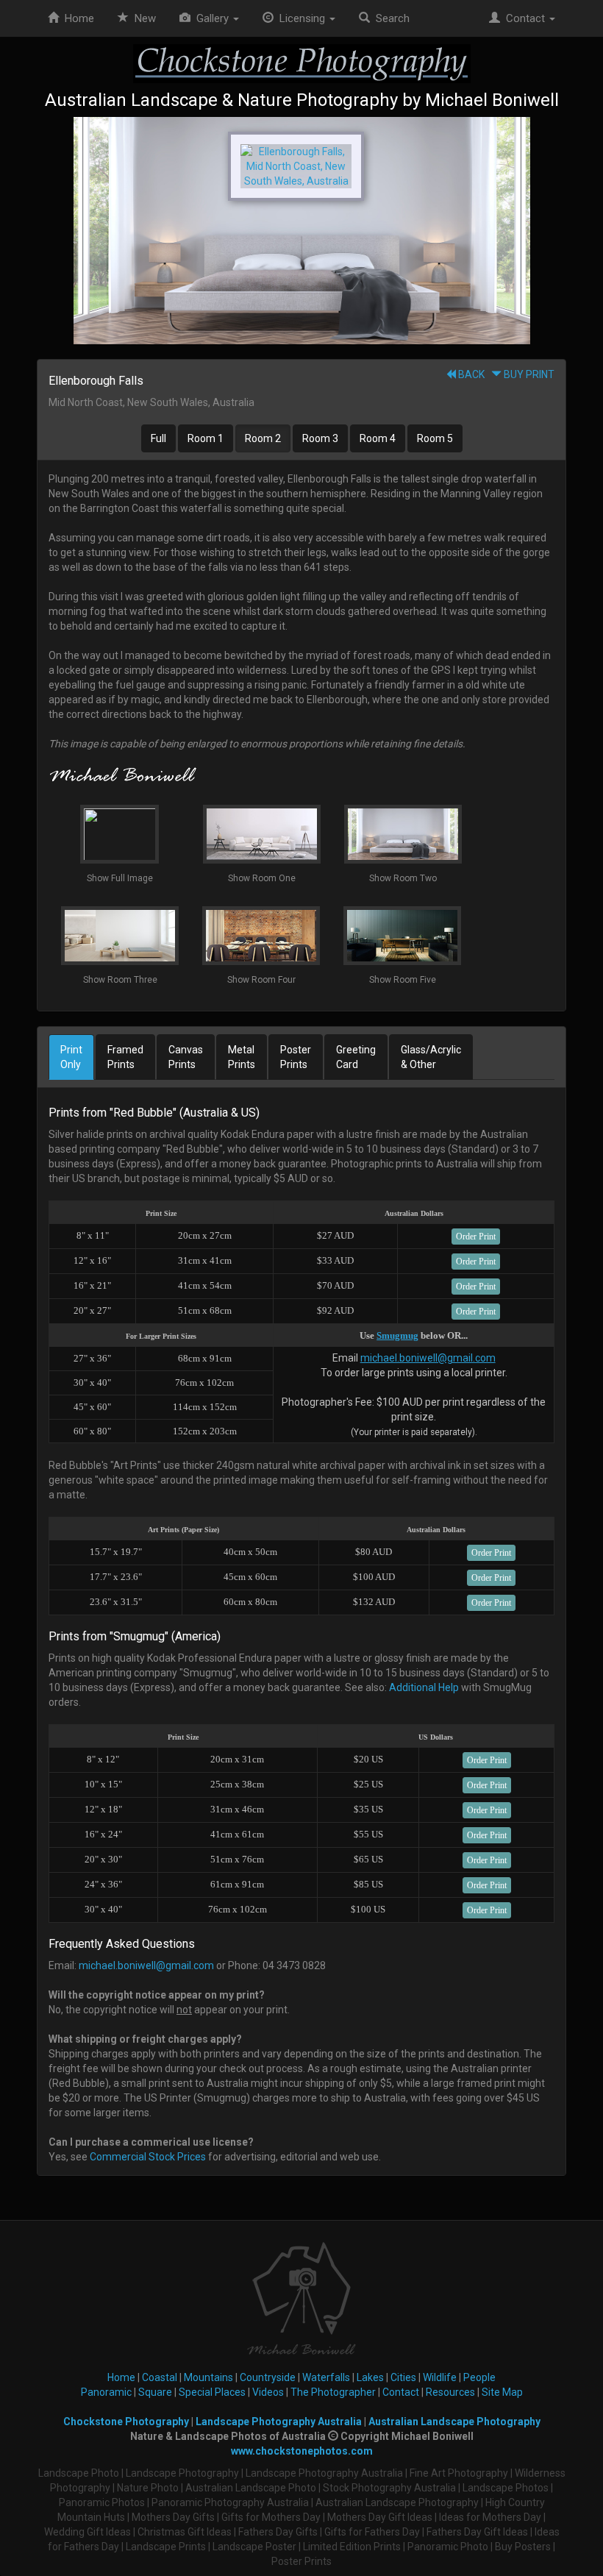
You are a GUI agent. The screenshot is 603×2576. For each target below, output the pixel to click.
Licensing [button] (301, 18)
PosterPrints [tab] (296, 1057)
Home (76, 18)
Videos (268, 2392)
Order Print (476, 1237)
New (145, 18)
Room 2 (263, 438)
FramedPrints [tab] (125, 1057)
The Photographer (333, 2392)
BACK (470, 374)
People (479, 2377)
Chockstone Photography (126, 2422)
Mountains (208, 2377)
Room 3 (320, 438)
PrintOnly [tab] (71, 1057)
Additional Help (424, 1687)
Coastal (160, 2377)
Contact (401, 2392)
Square (155, 2392)
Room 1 (206, 438)
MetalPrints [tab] (242, 1057)
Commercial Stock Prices (148, 2157)
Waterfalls (326, 2377)
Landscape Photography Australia (279, 2422)
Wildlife (440, 2377)
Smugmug (397, 1335)
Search (390, 18)
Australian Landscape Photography (454, 2422)
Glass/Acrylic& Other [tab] (431, 1057)
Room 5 (435, 438)
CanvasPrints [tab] (186, 1057)
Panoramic (106, 2392)
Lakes (370, 2377)
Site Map (502, 2392)
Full (158, 438)
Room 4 (378, 438)
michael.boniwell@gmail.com (428, 1358)
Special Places (212, 2392)
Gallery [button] (211, 18)
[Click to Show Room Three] (301, 231)
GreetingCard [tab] (356, 1057)
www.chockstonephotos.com (302, 2451)
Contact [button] (524, 18)
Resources (450, 2392)
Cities (403, 2377)
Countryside (268, 2377)
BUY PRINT (528, 374)
